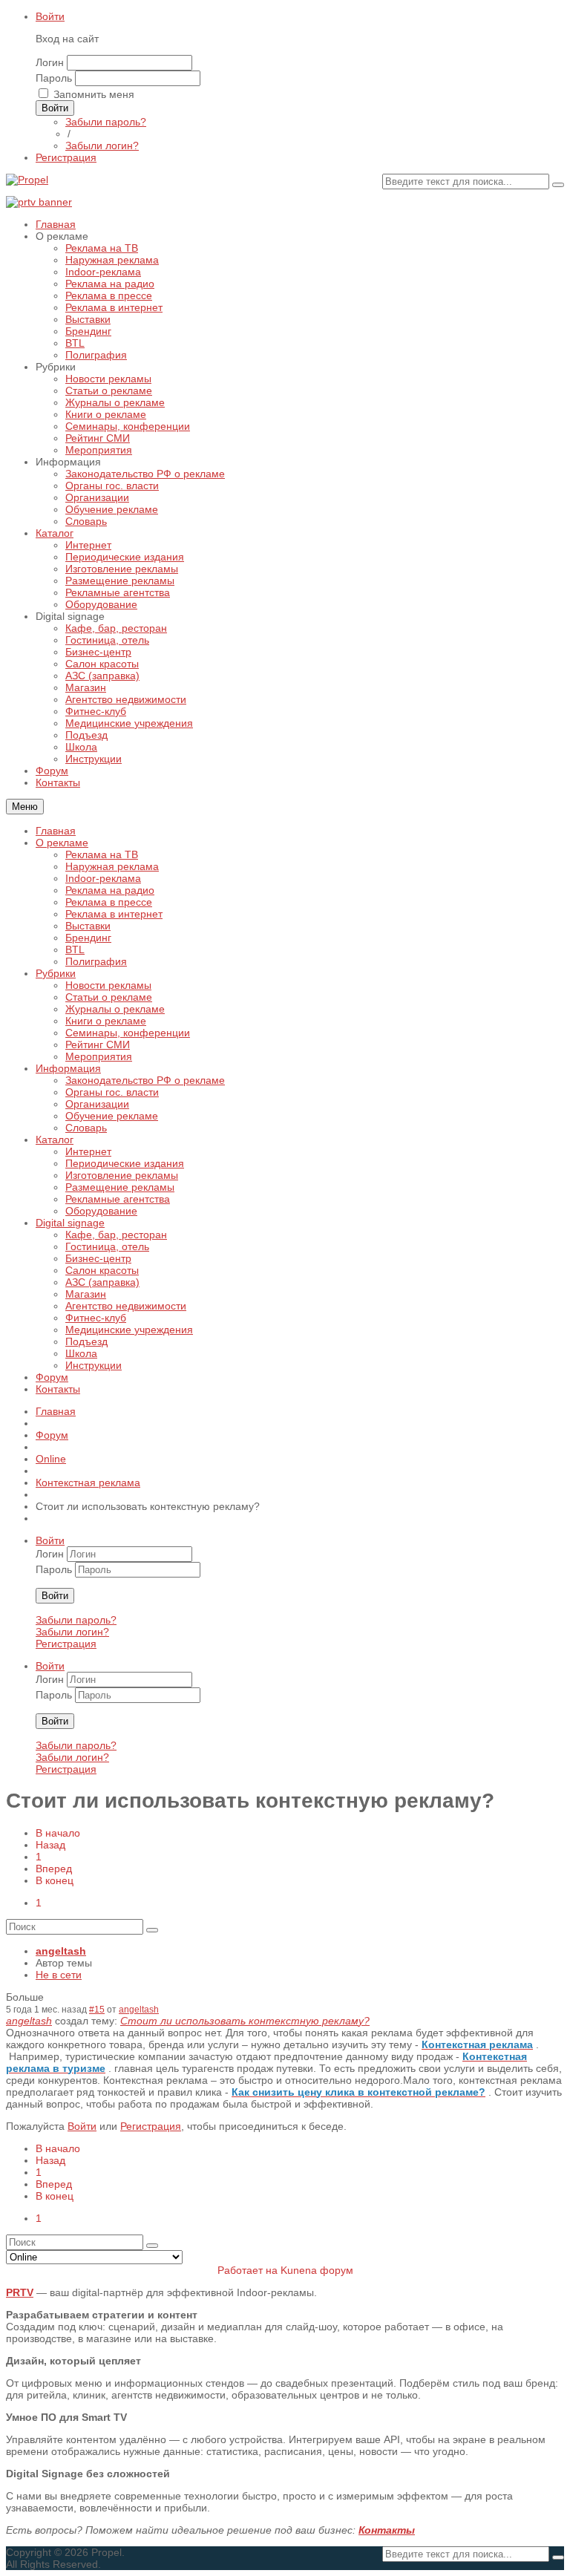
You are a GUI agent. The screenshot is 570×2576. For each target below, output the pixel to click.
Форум (52, 1377)
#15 (97, 2009)
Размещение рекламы (120, 1187)
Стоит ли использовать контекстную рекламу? (245, 2021)
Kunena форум (317, 2270)
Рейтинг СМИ (98, 1045)
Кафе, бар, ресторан (116, 1235)
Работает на (248, 2270)
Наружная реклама (112, 866)
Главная (56, 831)
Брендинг (88, 938)
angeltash (61, 1951)
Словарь (86, 1128)
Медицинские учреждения (129, 1330)
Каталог (55, 1140)
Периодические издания (125, 1163)
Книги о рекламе (106, 1021)
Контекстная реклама (88, 1482)
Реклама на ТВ (102, 854)
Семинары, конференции (128, 1033)
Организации (97, 1104)
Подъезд (86, 1341)
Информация (68, 1068)
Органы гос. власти (112, 1092)
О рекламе (62, 843)
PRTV (20, 2292)
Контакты (58, 1389)
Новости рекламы (108, 985)
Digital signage (70, 1223)
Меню (25, 807)
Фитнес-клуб (96, 1318)
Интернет (88, 1151)
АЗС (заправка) (102, 1282)
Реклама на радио (110, 890)
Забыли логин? (102, 146)
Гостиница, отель (107, 1246)
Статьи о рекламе (109, 997)
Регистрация (66, 1644)
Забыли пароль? (106, 122)
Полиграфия (96, 961)
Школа (81, 1353)
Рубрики (56, 973)
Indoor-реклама (103, 878)
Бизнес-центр (98, 1258)
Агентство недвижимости (126, 1306)
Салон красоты (102, 1270)
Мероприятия (99, 1056)
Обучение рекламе (112, 1116)
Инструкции (94, 1365)
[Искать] (558, 185)
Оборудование (101, 1211)
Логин (50, 62)
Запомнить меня (94, 94)
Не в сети (59, 1975)
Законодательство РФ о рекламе (145, 1080)
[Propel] (27, 180)
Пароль (54, 78)
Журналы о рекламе (115, 1009)
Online (51, 1459)
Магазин (86, 1294)
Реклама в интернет (114, 914)
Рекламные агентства (118, 1199)
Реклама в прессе (109, 902)
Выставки (88, 926)
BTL (75, 949)
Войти (50, 16)
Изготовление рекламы (122, 1175)
